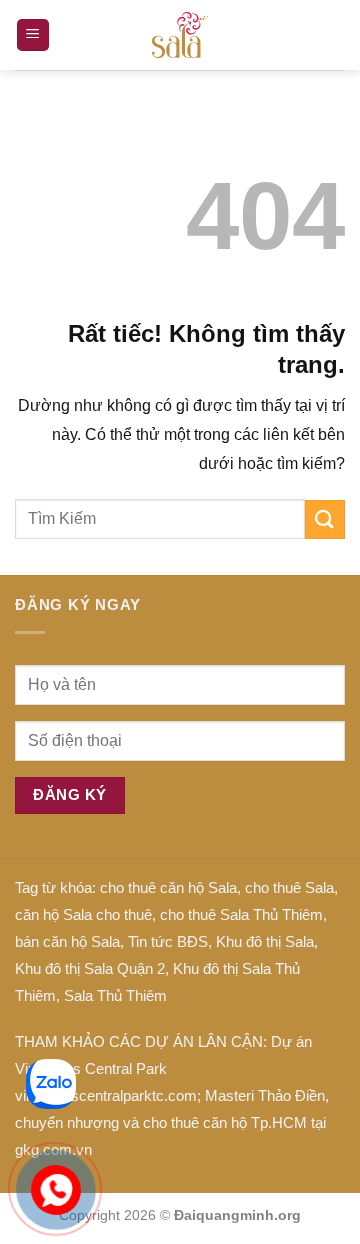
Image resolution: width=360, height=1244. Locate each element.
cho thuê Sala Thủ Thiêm (241, 914)
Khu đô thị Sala (265, 941)
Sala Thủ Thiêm (115, 995)
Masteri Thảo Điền (265, 1095)
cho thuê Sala (289, 887)
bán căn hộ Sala (67, 941)
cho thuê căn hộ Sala (168, 887)
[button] (33, 35)
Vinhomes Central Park (91, 1068)
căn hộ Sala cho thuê (83, 914)
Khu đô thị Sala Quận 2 (90, 968)
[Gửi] (325, 519)
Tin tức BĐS (168, 941)
